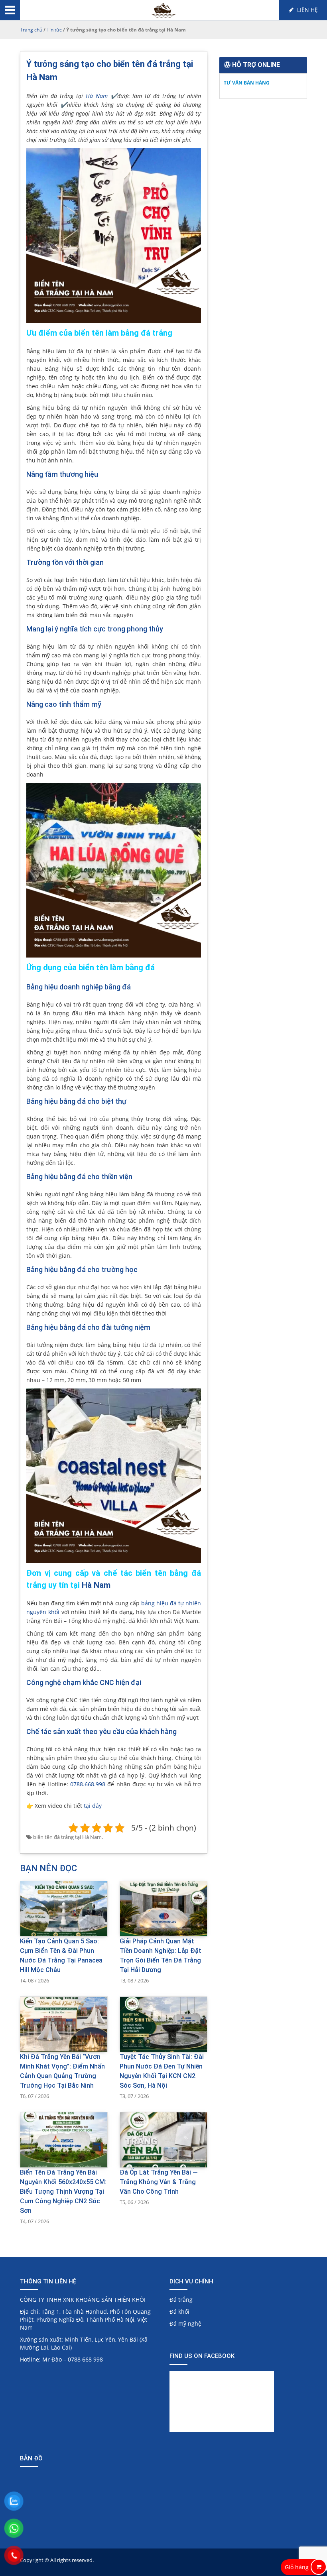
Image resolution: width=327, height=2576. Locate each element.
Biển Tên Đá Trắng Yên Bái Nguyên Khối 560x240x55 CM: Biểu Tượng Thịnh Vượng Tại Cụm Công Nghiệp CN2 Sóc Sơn (63, 2192)
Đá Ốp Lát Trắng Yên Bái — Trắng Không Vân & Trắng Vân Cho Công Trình (159, 2182)
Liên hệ (307, 10)
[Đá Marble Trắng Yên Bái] (164, 11)
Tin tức (54, 30)
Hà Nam (97, 96)
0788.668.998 (88, 1784)
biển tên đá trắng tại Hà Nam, (68, 1837)
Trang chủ (31, 30)
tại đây (93, 1806)
